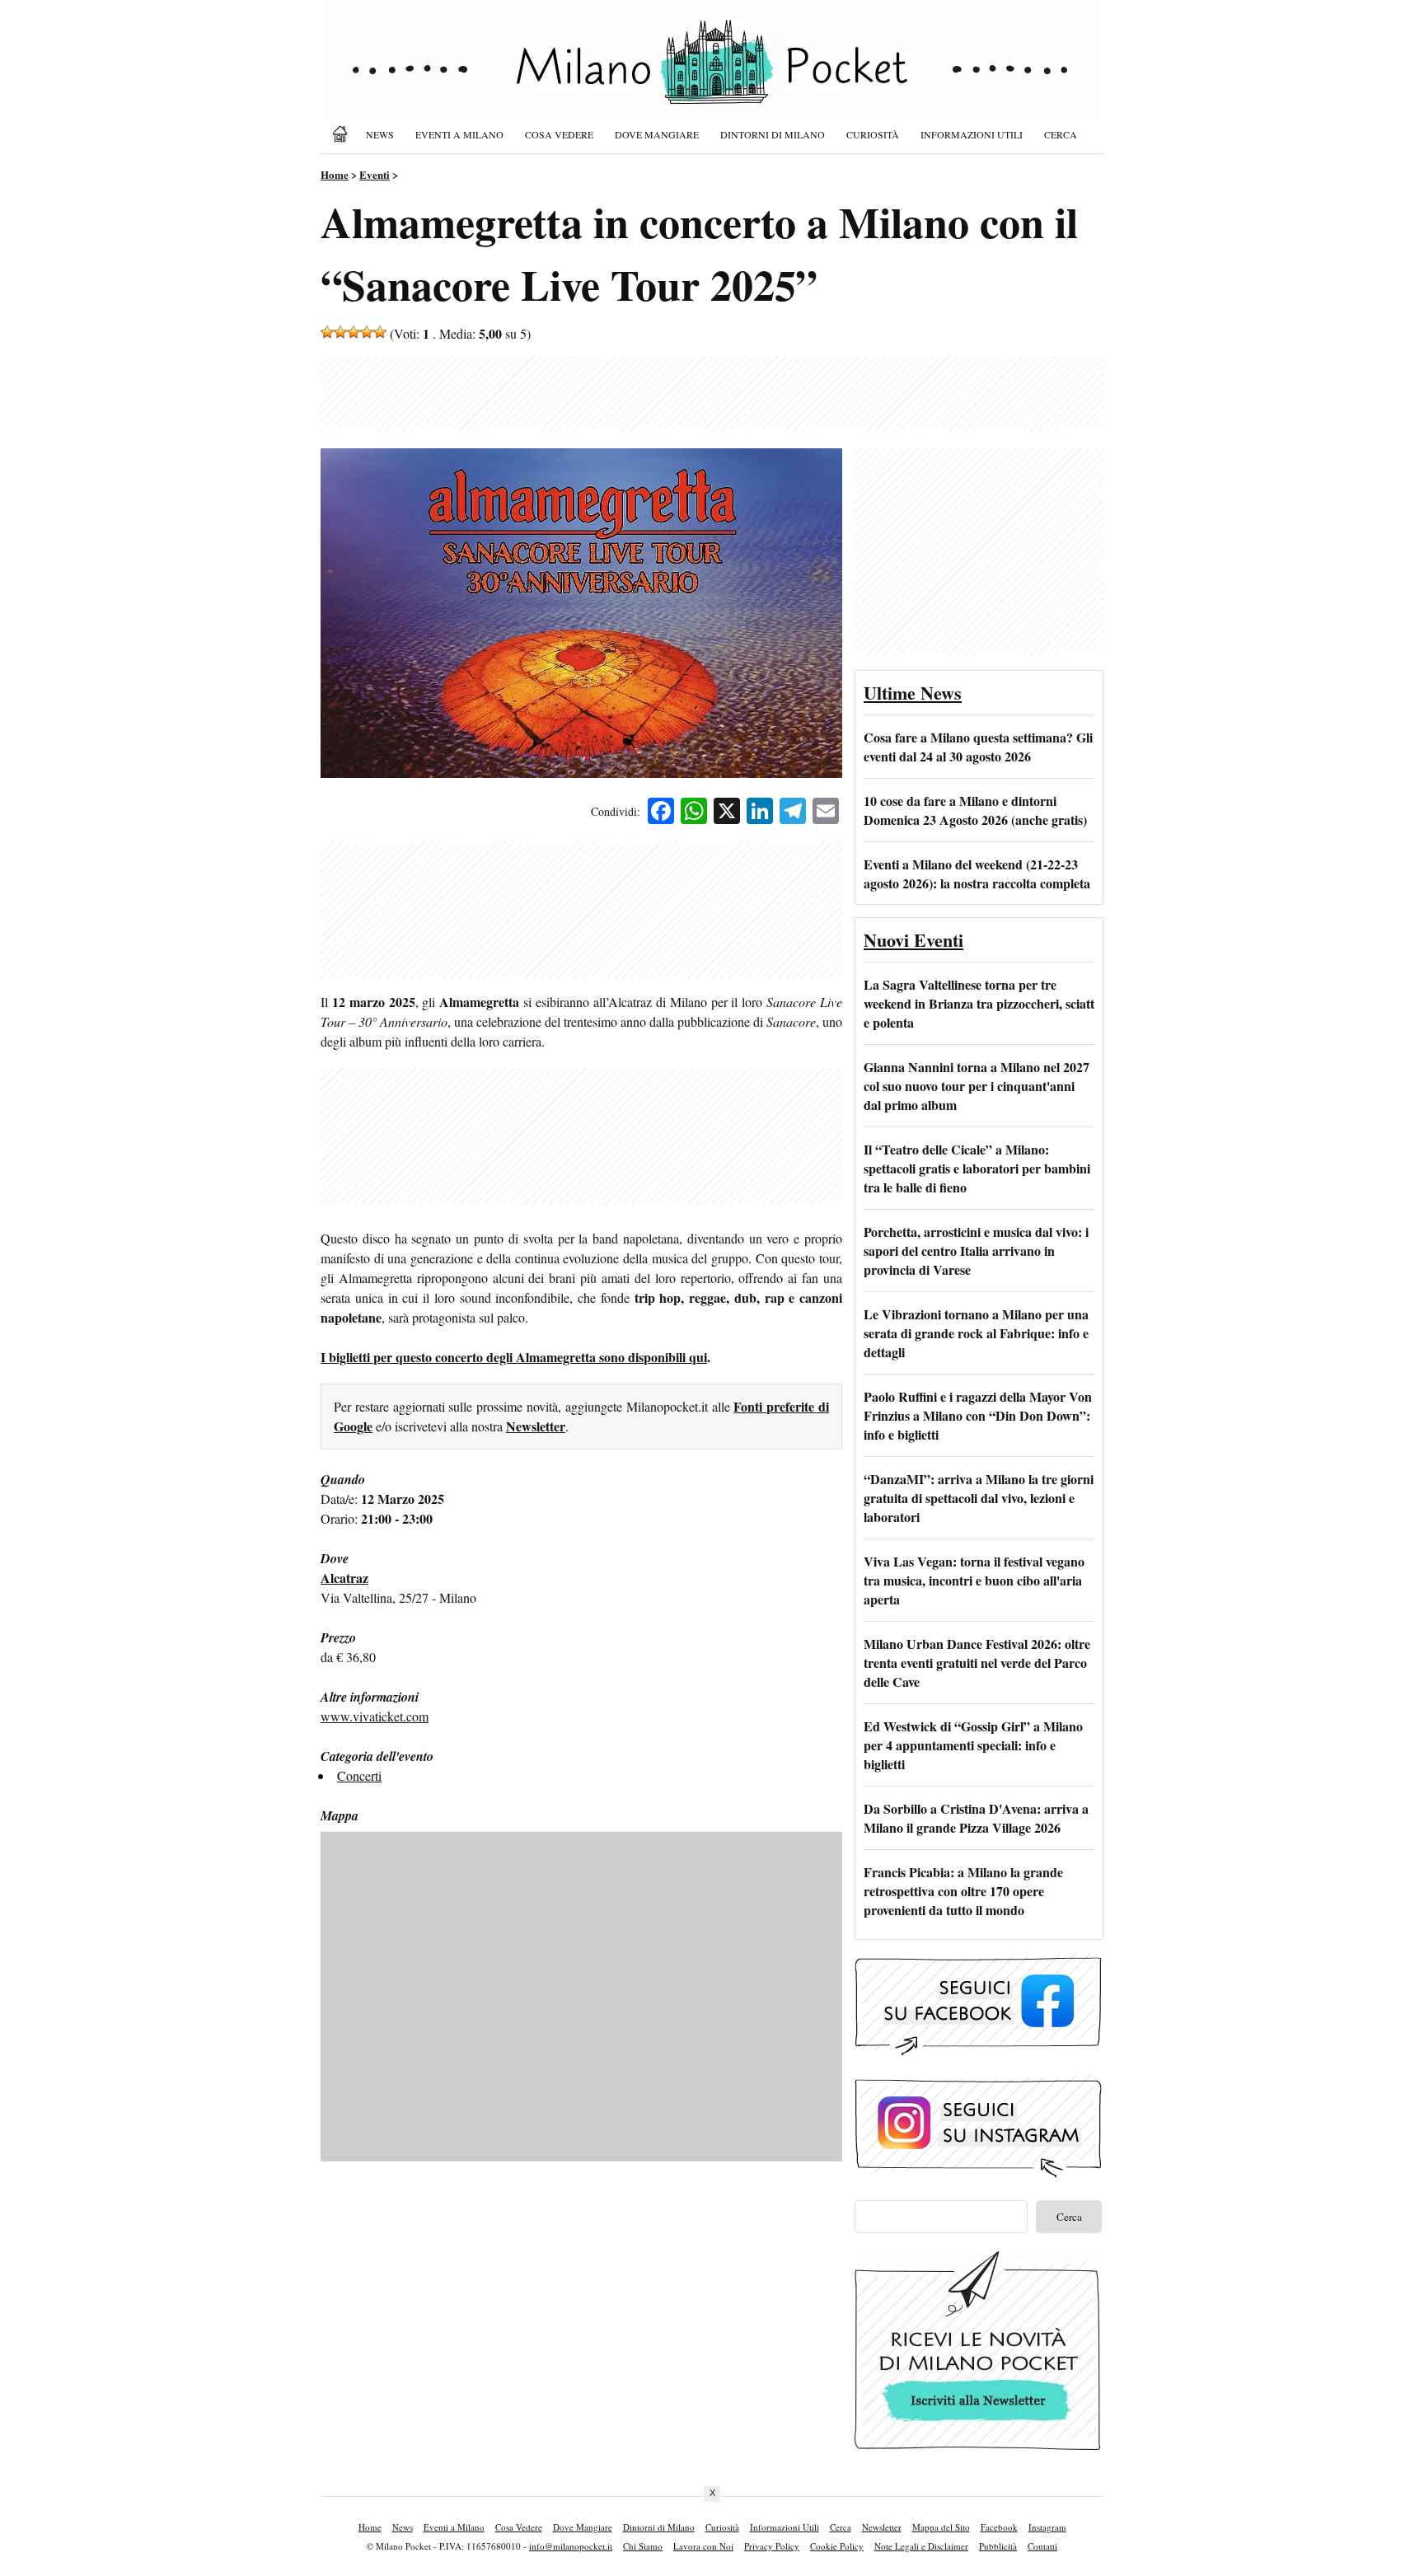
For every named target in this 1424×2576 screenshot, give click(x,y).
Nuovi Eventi (913, 940)
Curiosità (873, 134)
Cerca (1061, 134)
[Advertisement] (712, 393)
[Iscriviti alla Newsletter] (978, 2450)
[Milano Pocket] (343, 134)
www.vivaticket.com (375, 1716)
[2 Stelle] (340, 332)
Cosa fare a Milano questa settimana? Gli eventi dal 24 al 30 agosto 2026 (978, 747)
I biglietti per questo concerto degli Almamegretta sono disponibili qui (514, 1357)
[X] (727, 813)
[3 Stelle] (354, 332)
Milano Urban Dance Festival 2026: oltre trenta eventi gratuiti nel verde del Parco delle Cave (977, 1663)
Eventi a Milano (459, 134)
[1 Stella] (327, 332)
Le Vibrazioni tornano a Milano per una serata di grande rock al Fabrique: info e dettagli (976, 1333)
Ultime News (913, 693)
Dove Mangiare (657, 134)
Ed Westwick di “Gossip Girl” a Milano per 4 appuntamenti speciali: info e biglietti (973, 1745)
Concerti (359, 1775)
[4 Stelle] (367, 332)
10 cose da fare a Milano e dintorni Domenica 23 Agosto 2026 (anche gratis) (975, 810)
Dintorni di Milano (773, 134)
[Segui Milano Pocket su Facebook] (978, 2053)
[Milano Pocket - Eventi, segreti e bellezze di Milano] (712, 76)
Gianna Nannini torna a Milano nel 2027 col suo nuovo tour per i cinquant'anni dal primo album (977, 1086)
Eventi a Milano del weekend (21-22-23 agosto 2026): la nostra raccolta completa (977, 873)
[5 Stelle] (380, 332)
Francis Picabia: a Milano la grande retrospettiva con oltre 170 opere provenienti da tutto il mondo (963, 1891)
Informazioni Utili (972, 134)
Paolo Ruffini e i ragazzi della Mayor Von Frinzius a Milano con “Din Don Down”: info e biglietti (978, 1415)
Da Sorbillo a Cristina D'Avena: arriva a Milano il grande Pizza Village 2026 (976, 1818)
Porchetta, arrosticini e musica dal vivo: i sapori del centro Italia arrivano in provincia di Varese (976, 1251)
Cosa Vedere (559, 134)
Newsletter (536, 1426)
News (380, 134)
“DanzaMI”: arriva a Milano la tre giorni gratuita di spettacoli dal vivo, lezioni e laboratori (979, 1498)
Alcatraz (344, 1578)
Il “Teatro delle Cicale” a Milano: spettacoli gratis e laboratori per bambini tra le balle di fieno (977, 1168)
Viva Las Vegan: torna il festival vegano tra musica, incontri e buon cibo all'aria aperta (974, 1580)
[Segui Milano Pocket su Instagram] (978, 2175)
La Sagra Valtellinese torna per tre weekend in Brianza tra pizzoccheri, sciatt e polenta (979, 1003)
